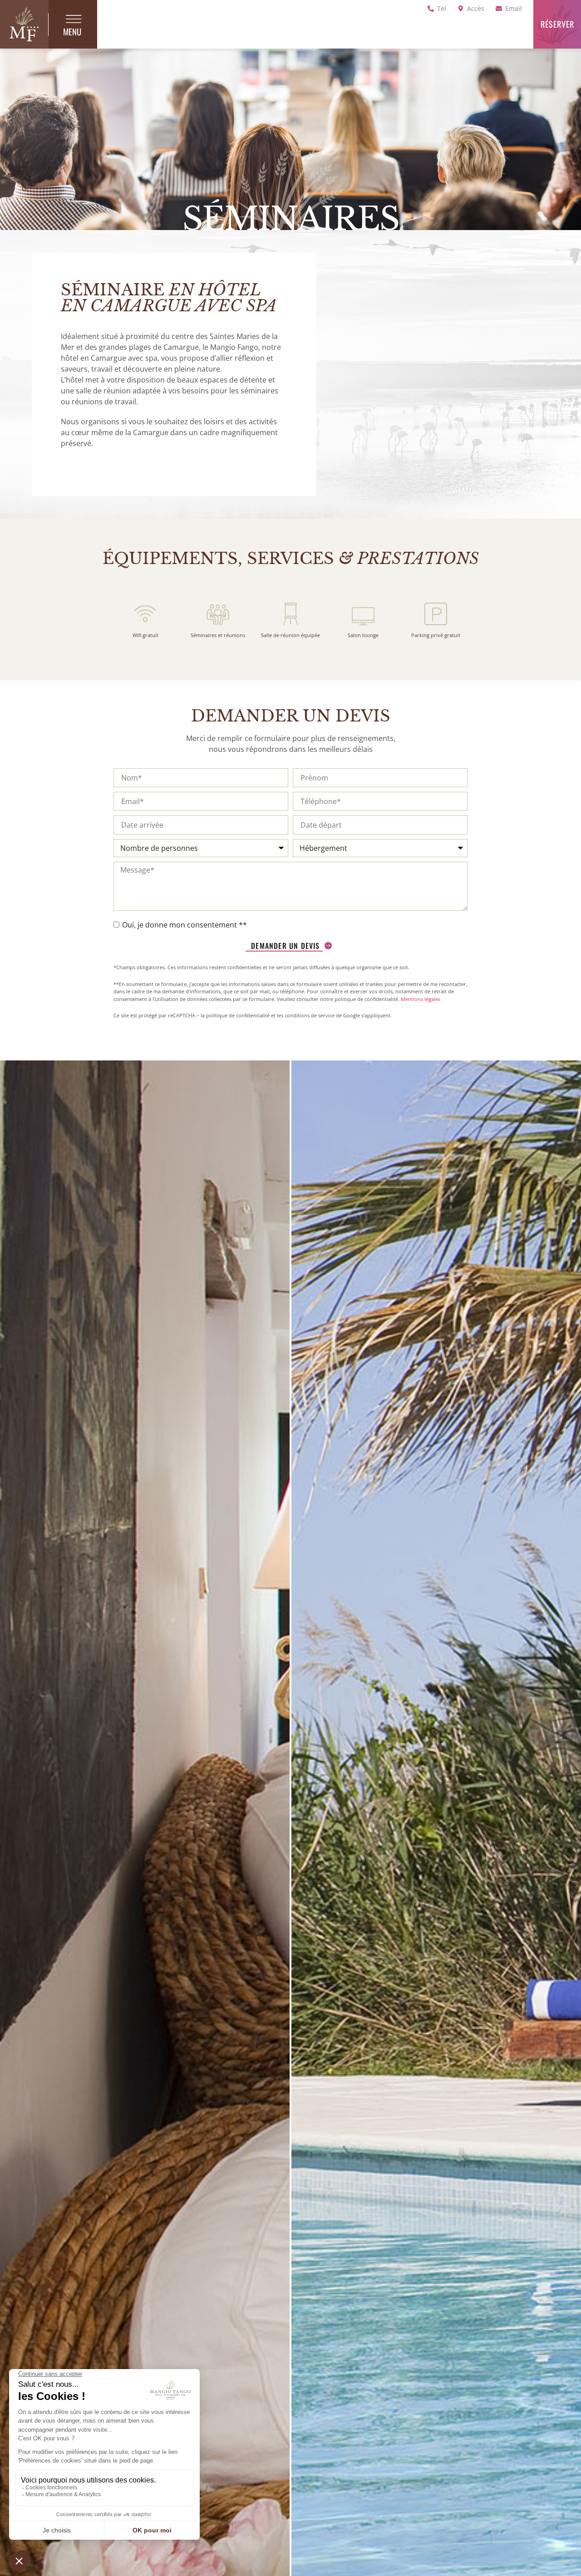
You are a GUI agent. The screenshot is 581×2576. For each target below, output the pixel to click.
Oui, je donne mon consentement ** (185, 925)
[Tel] (431, 9)
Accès (476, 8)
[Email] (499, 9)
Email (514, 8)
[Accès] (461, 9)
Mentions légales (421, 999)
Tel (442, 8)
